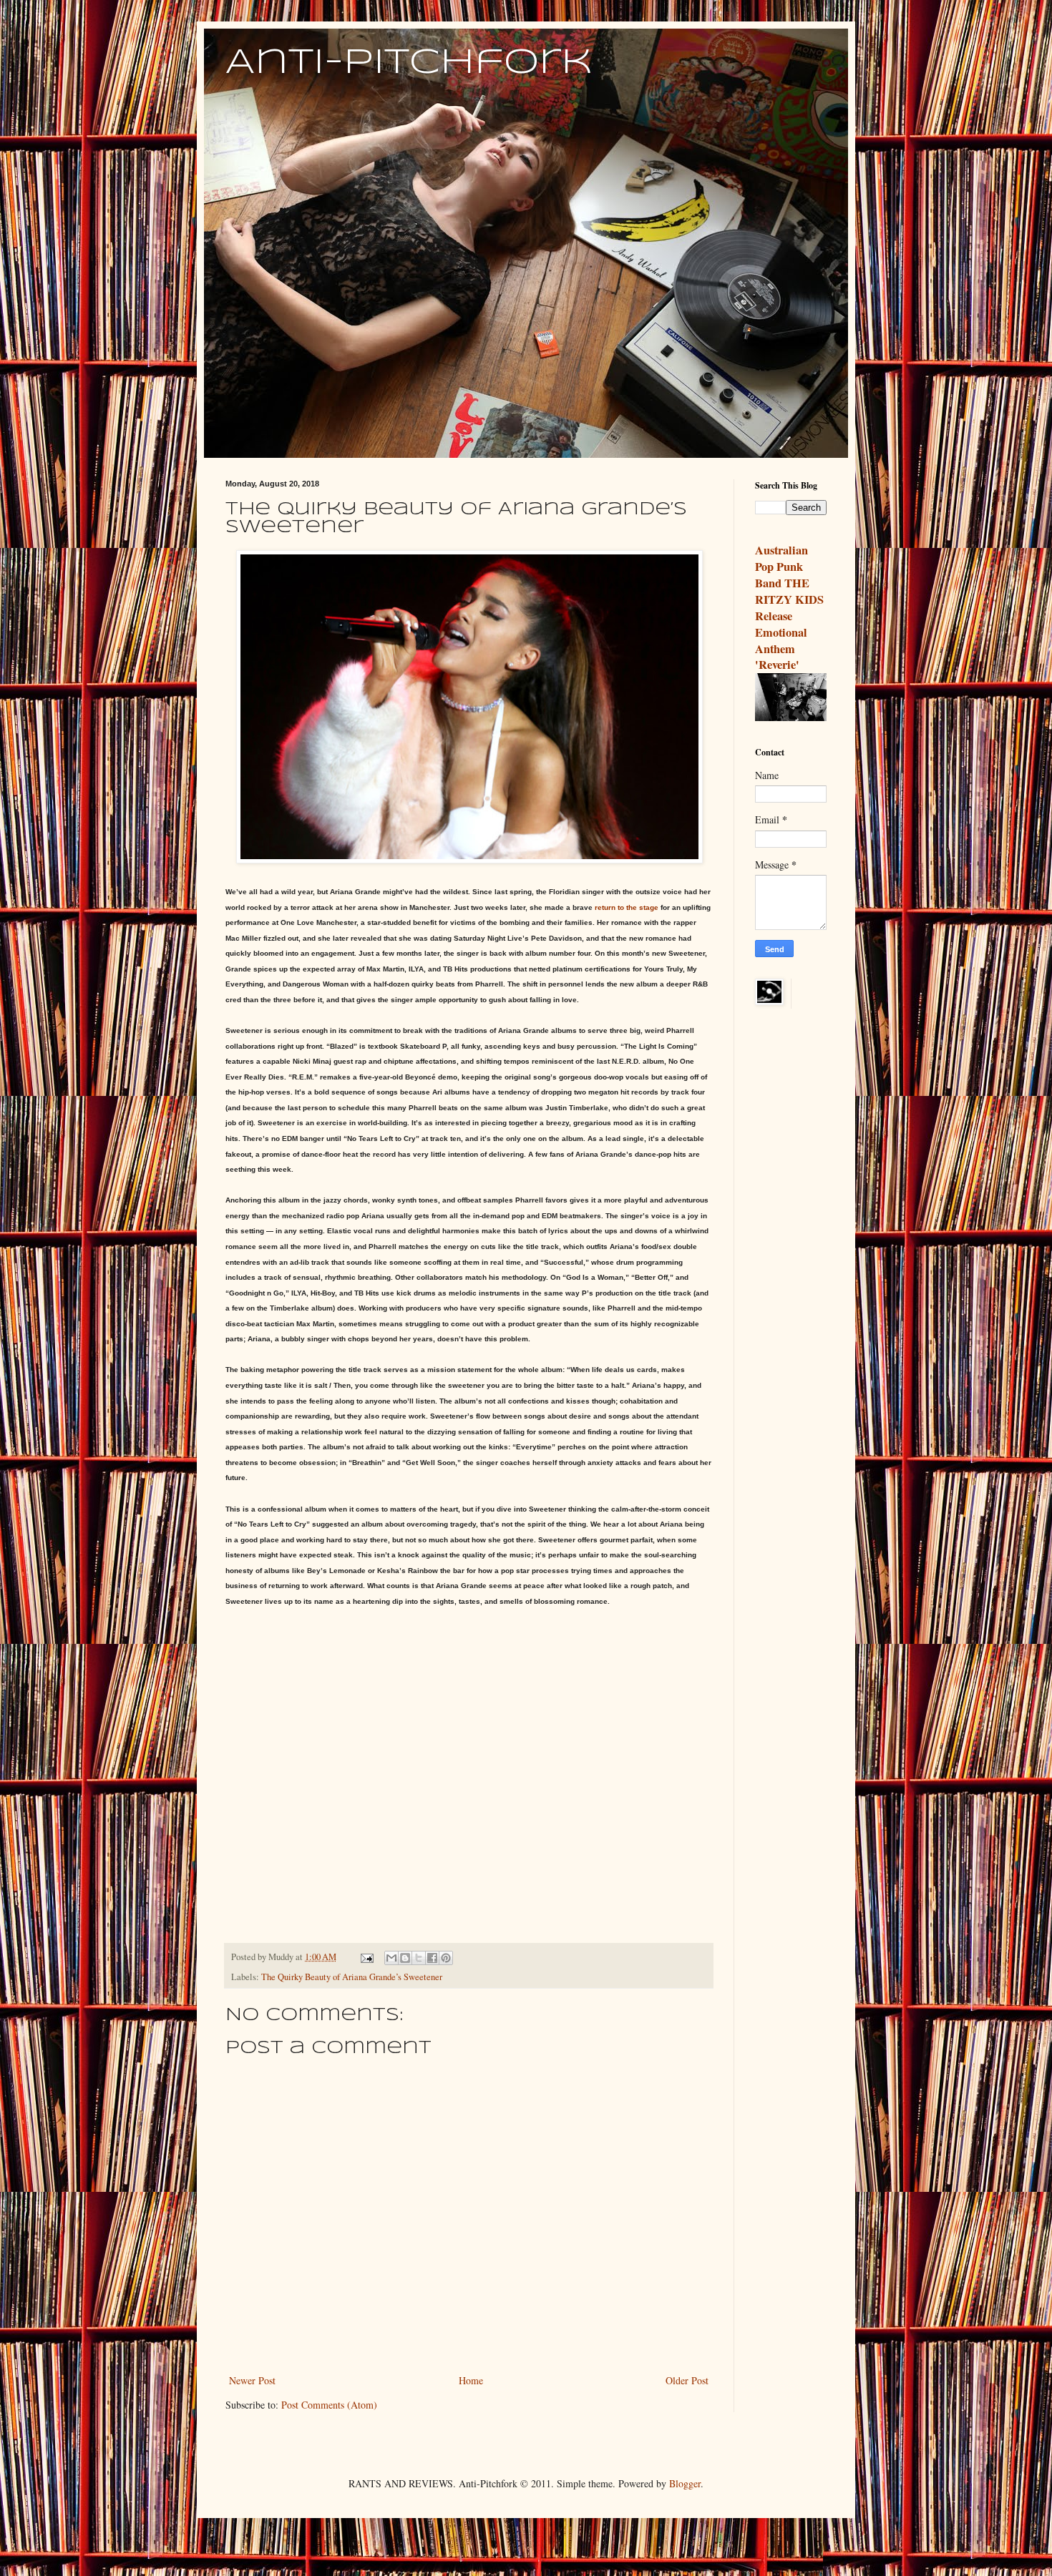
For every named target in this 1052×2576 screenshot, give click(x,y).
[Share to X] (419, 1958)
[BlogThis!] (405, 1958)
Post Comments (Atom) (329, 2405)
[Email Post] (366, 1957)
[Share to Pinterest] (446, 1958)
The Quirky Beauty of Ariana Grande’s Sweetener (352, 1977)
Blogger (685, 2483)
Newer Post (252, 2380)
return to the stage (625, 907)
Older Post (687, 2380)
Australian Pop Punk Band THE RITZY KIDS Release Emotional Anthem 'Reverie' (789, 607)
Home (471, 2380)
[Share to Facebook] (432, 1958)
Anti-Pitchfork (409, 63)
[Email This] (391, 1958)
